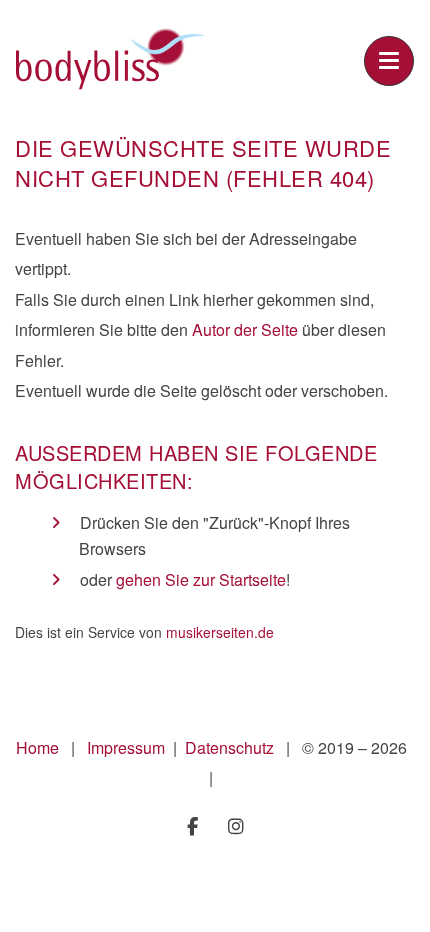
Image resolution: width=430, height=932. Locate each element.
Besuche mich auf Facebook (192, 827)
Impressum (128, 747)
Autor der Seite (245, 329)
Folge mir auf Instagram (236, 827)
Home (37, 747)
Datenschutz (231, 747)
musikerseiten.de (220, 632)
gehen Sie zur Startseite (201, 579)
